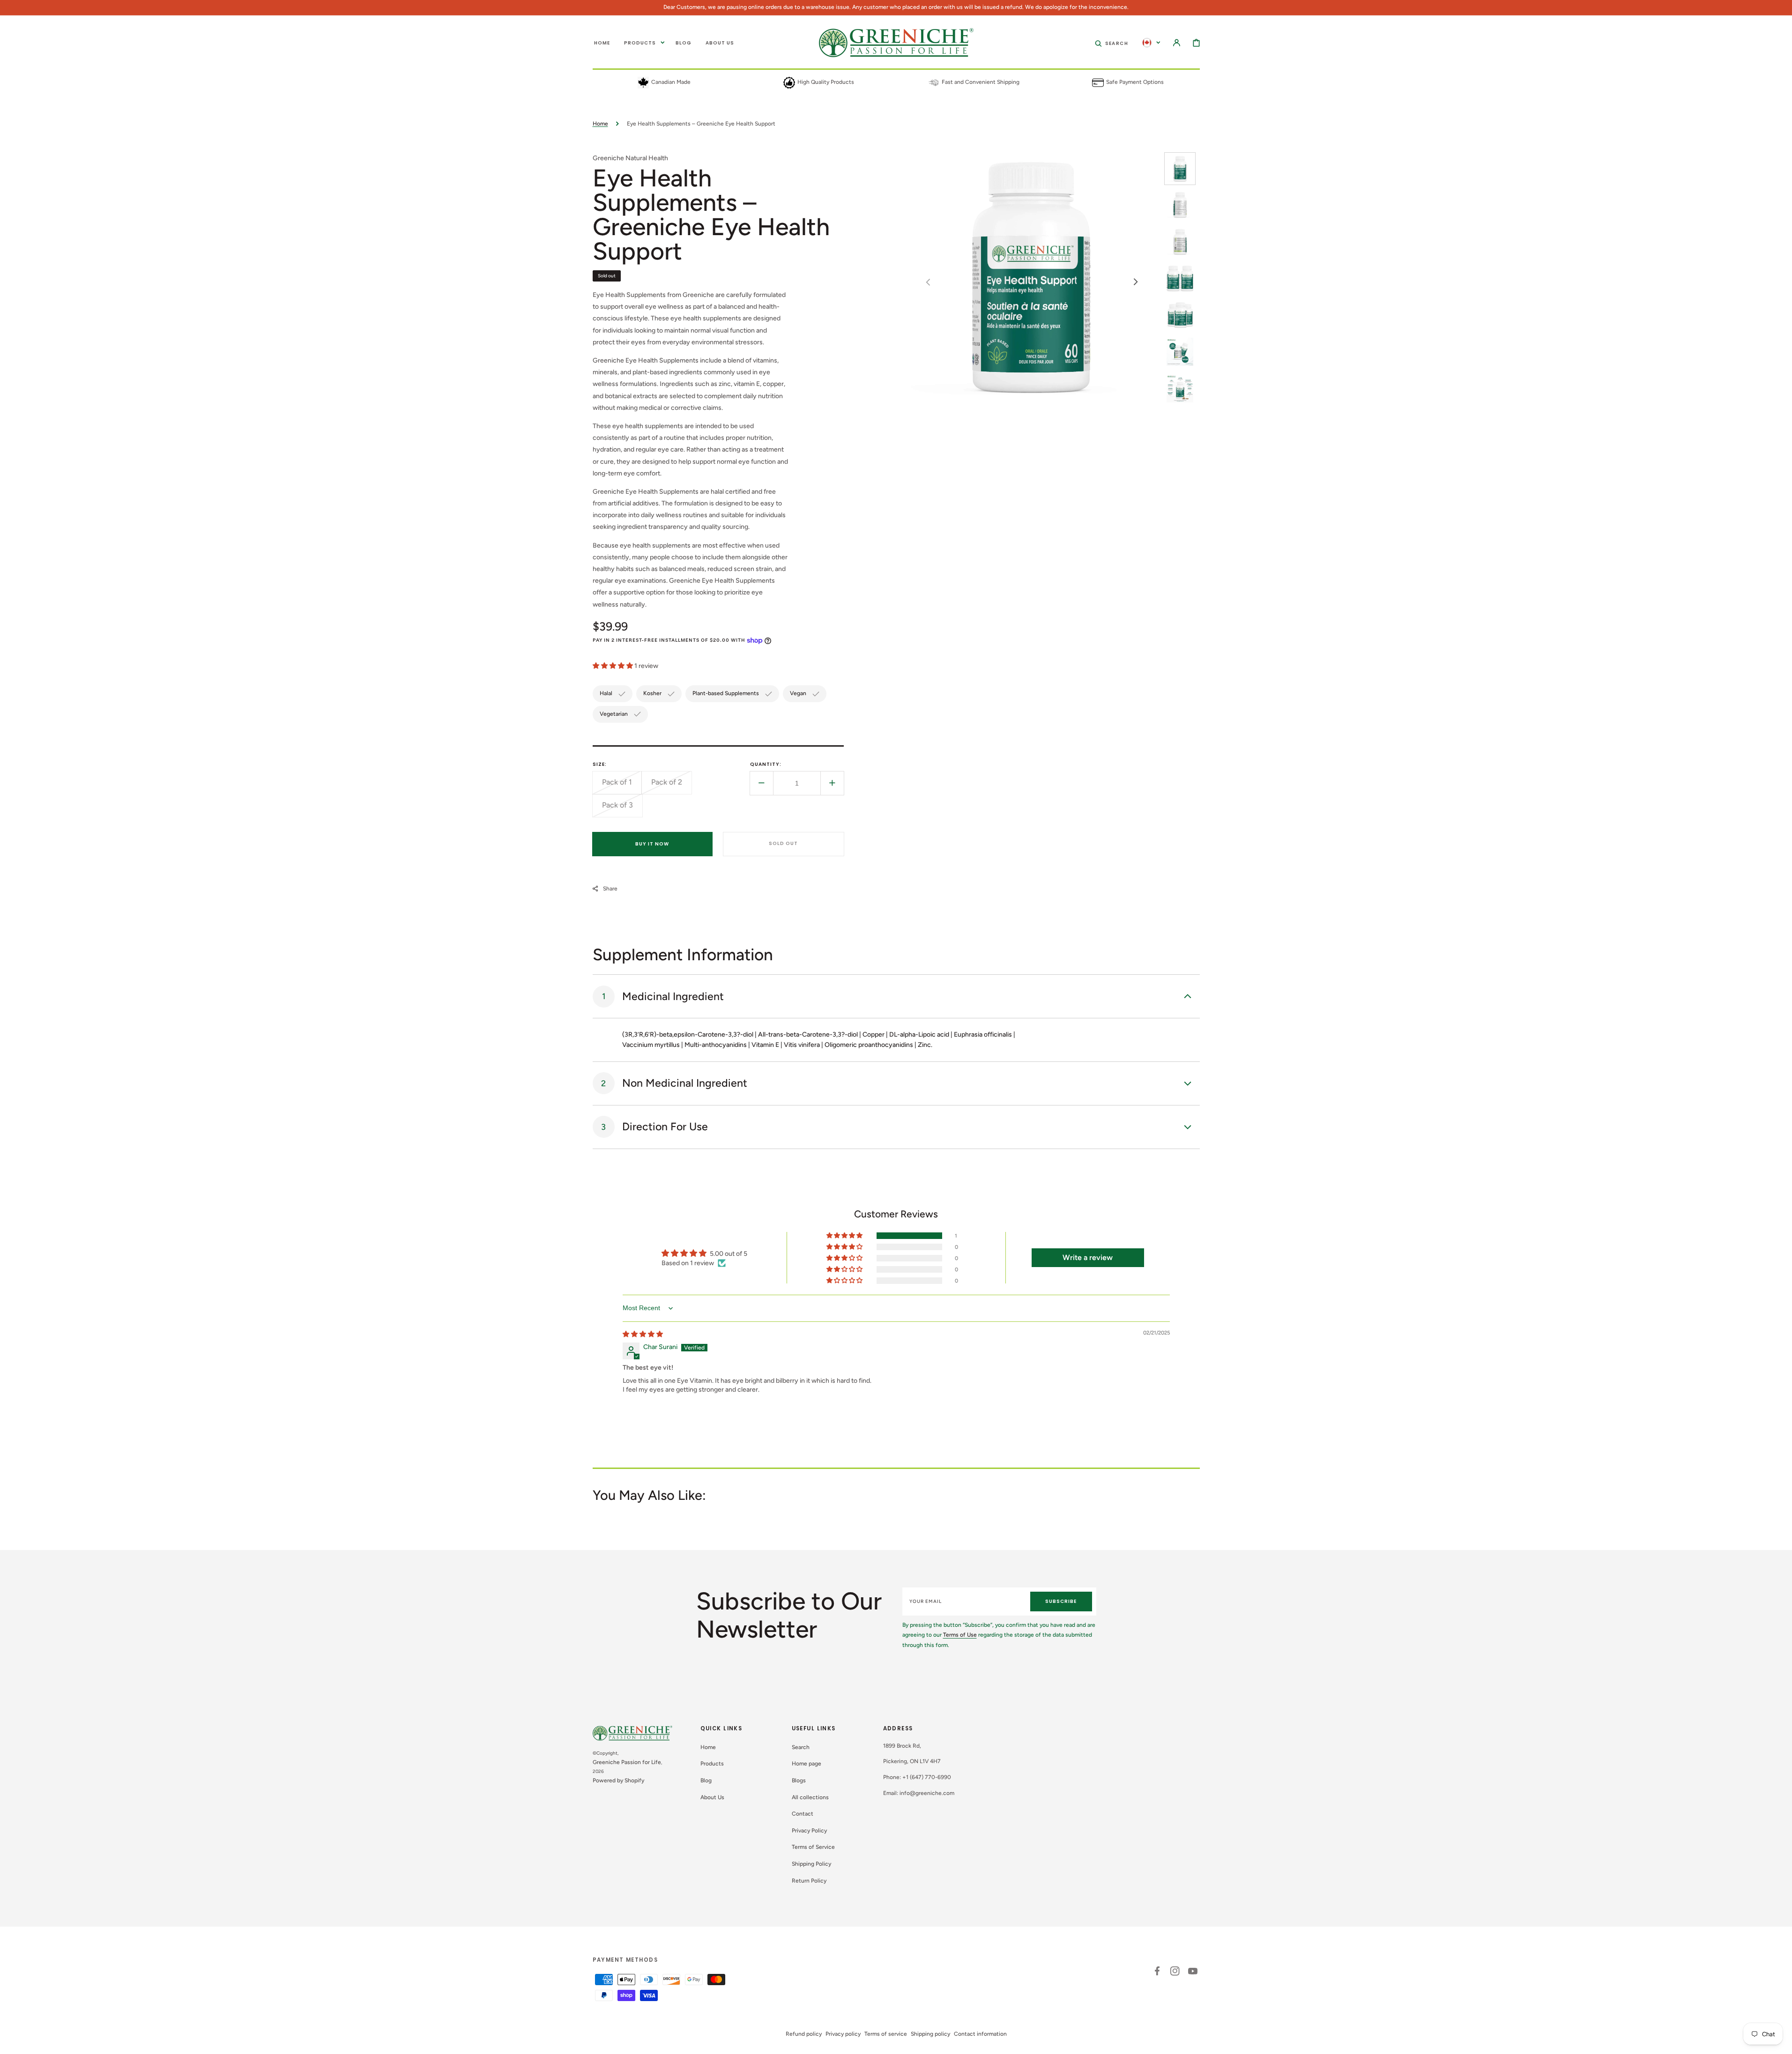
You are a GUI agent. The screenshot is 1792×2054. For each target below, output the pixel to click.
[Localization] (1151, 43)
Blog (706, 1780)
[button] (1112, 43)
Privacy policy (843, 2034)
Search (801, 1747)
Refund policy (804, 2034)
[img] (643, 1334)
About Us (712, 1797)
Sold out (783, 843)
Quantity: (766, 764)
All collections (810, 1797)
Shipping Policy (811, 1864)
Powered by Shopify (618, 1780)
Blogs (799, 1780)
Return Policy (809, 1881)
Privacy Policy (809, 1831)
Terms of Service (813, 1847)
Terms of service (886, 2034)
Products (712, 1764)
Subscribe (1061, 1601)
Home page (807, 1764)
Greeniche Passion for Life (627, 1762)
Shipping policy (930, 2034)
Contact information (980, 2034)
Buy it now (652, 844)
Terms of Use (960, 1635)
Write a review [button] (1088, 1257)
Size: (600, 764)
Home (600, 124)
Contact (803, 1814)
